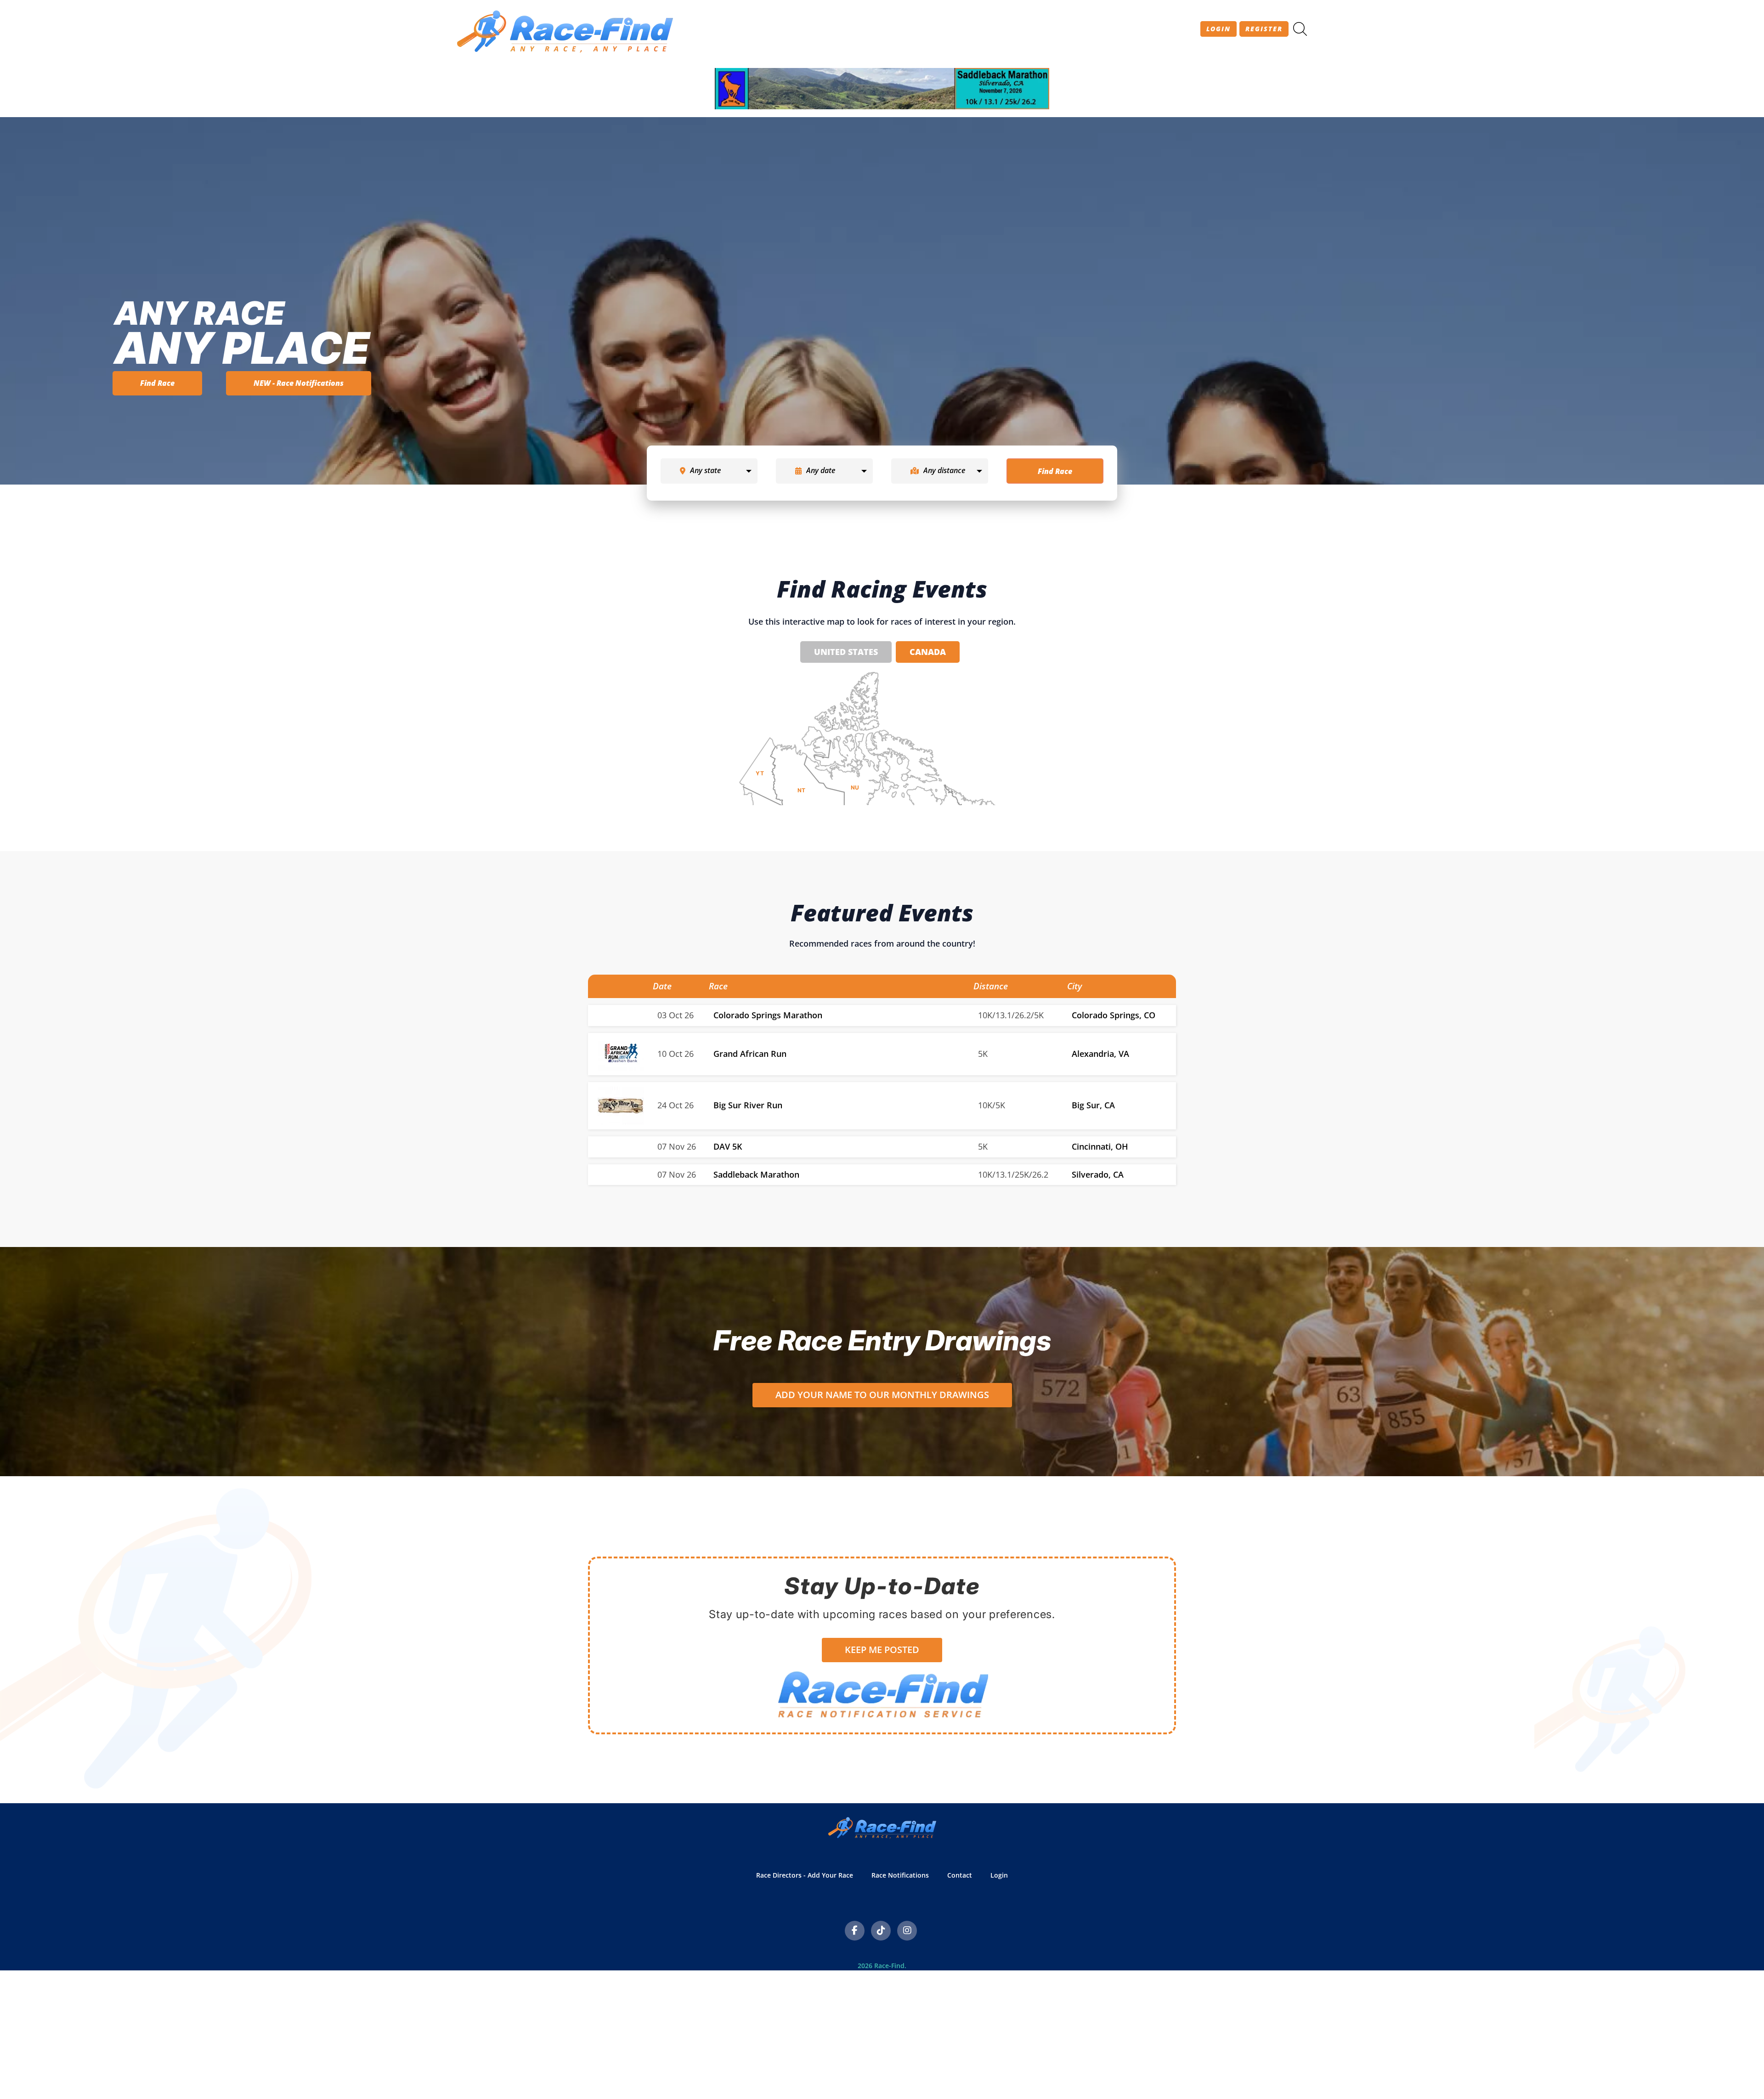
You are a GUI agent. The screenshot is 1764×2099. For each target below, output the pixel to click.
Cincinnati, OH (1100, 1146)
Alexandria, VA (1100, 1054)
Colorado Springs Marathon (768, 1015)
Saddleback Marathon (756, 1174)
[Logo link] (621, 1053)
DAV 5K (728, 1146)
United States (846, 652)
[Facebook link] (855, 1931)
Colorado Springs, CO (1114, 1015)
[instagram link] (907, 1931)
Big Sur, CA (1093, 1105)
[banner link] (882, 89)
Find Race (157, 383)
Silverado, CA (1098, 1174)
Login (999, 1875)
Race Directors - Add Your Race (805, 1875)
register (1264, 29)
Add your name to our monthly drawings (882, 1395)
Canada (928, 652)
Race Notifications (900, 1875)
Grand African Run (750, 1054)
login (1218, 29)
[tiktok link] (881, 1931)
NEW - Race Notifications (299, 383)
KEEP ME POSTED (882, 1650)
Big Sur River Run (748, 1105)
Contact (960, 1875)
